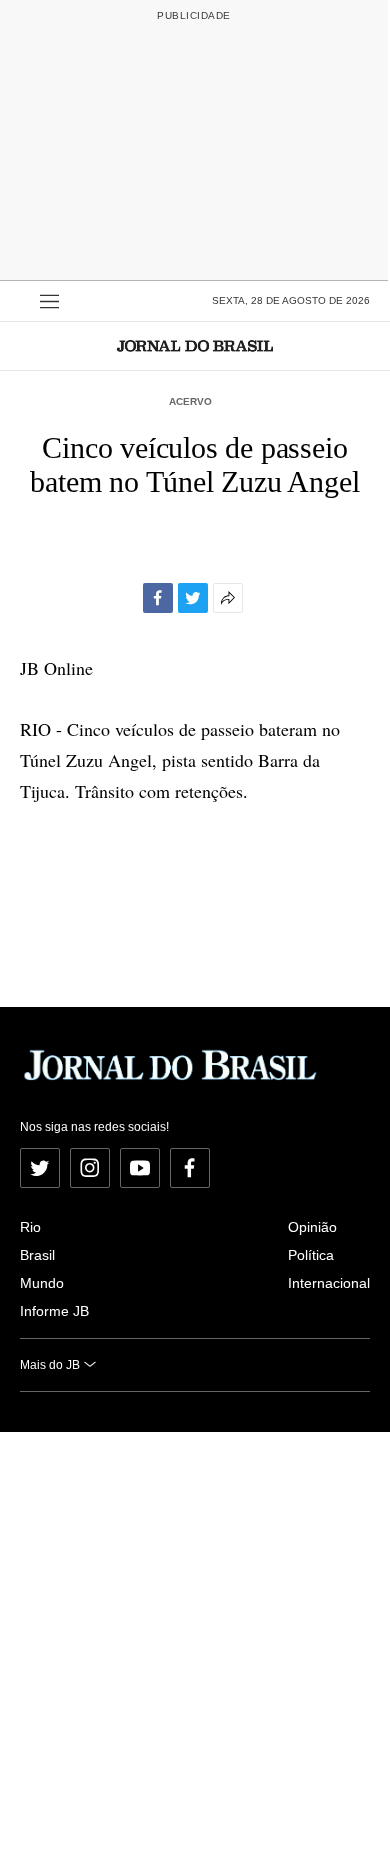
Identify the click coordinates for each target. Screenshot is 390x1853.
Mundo (42, 1283)
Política (311, 1255)
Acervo (190, 401)
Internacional (329, 1283)
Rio (30, 1227)
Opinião (312, 1227)
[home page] (195, 345)
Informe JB (54, 1311)
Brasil (37, 1255)
